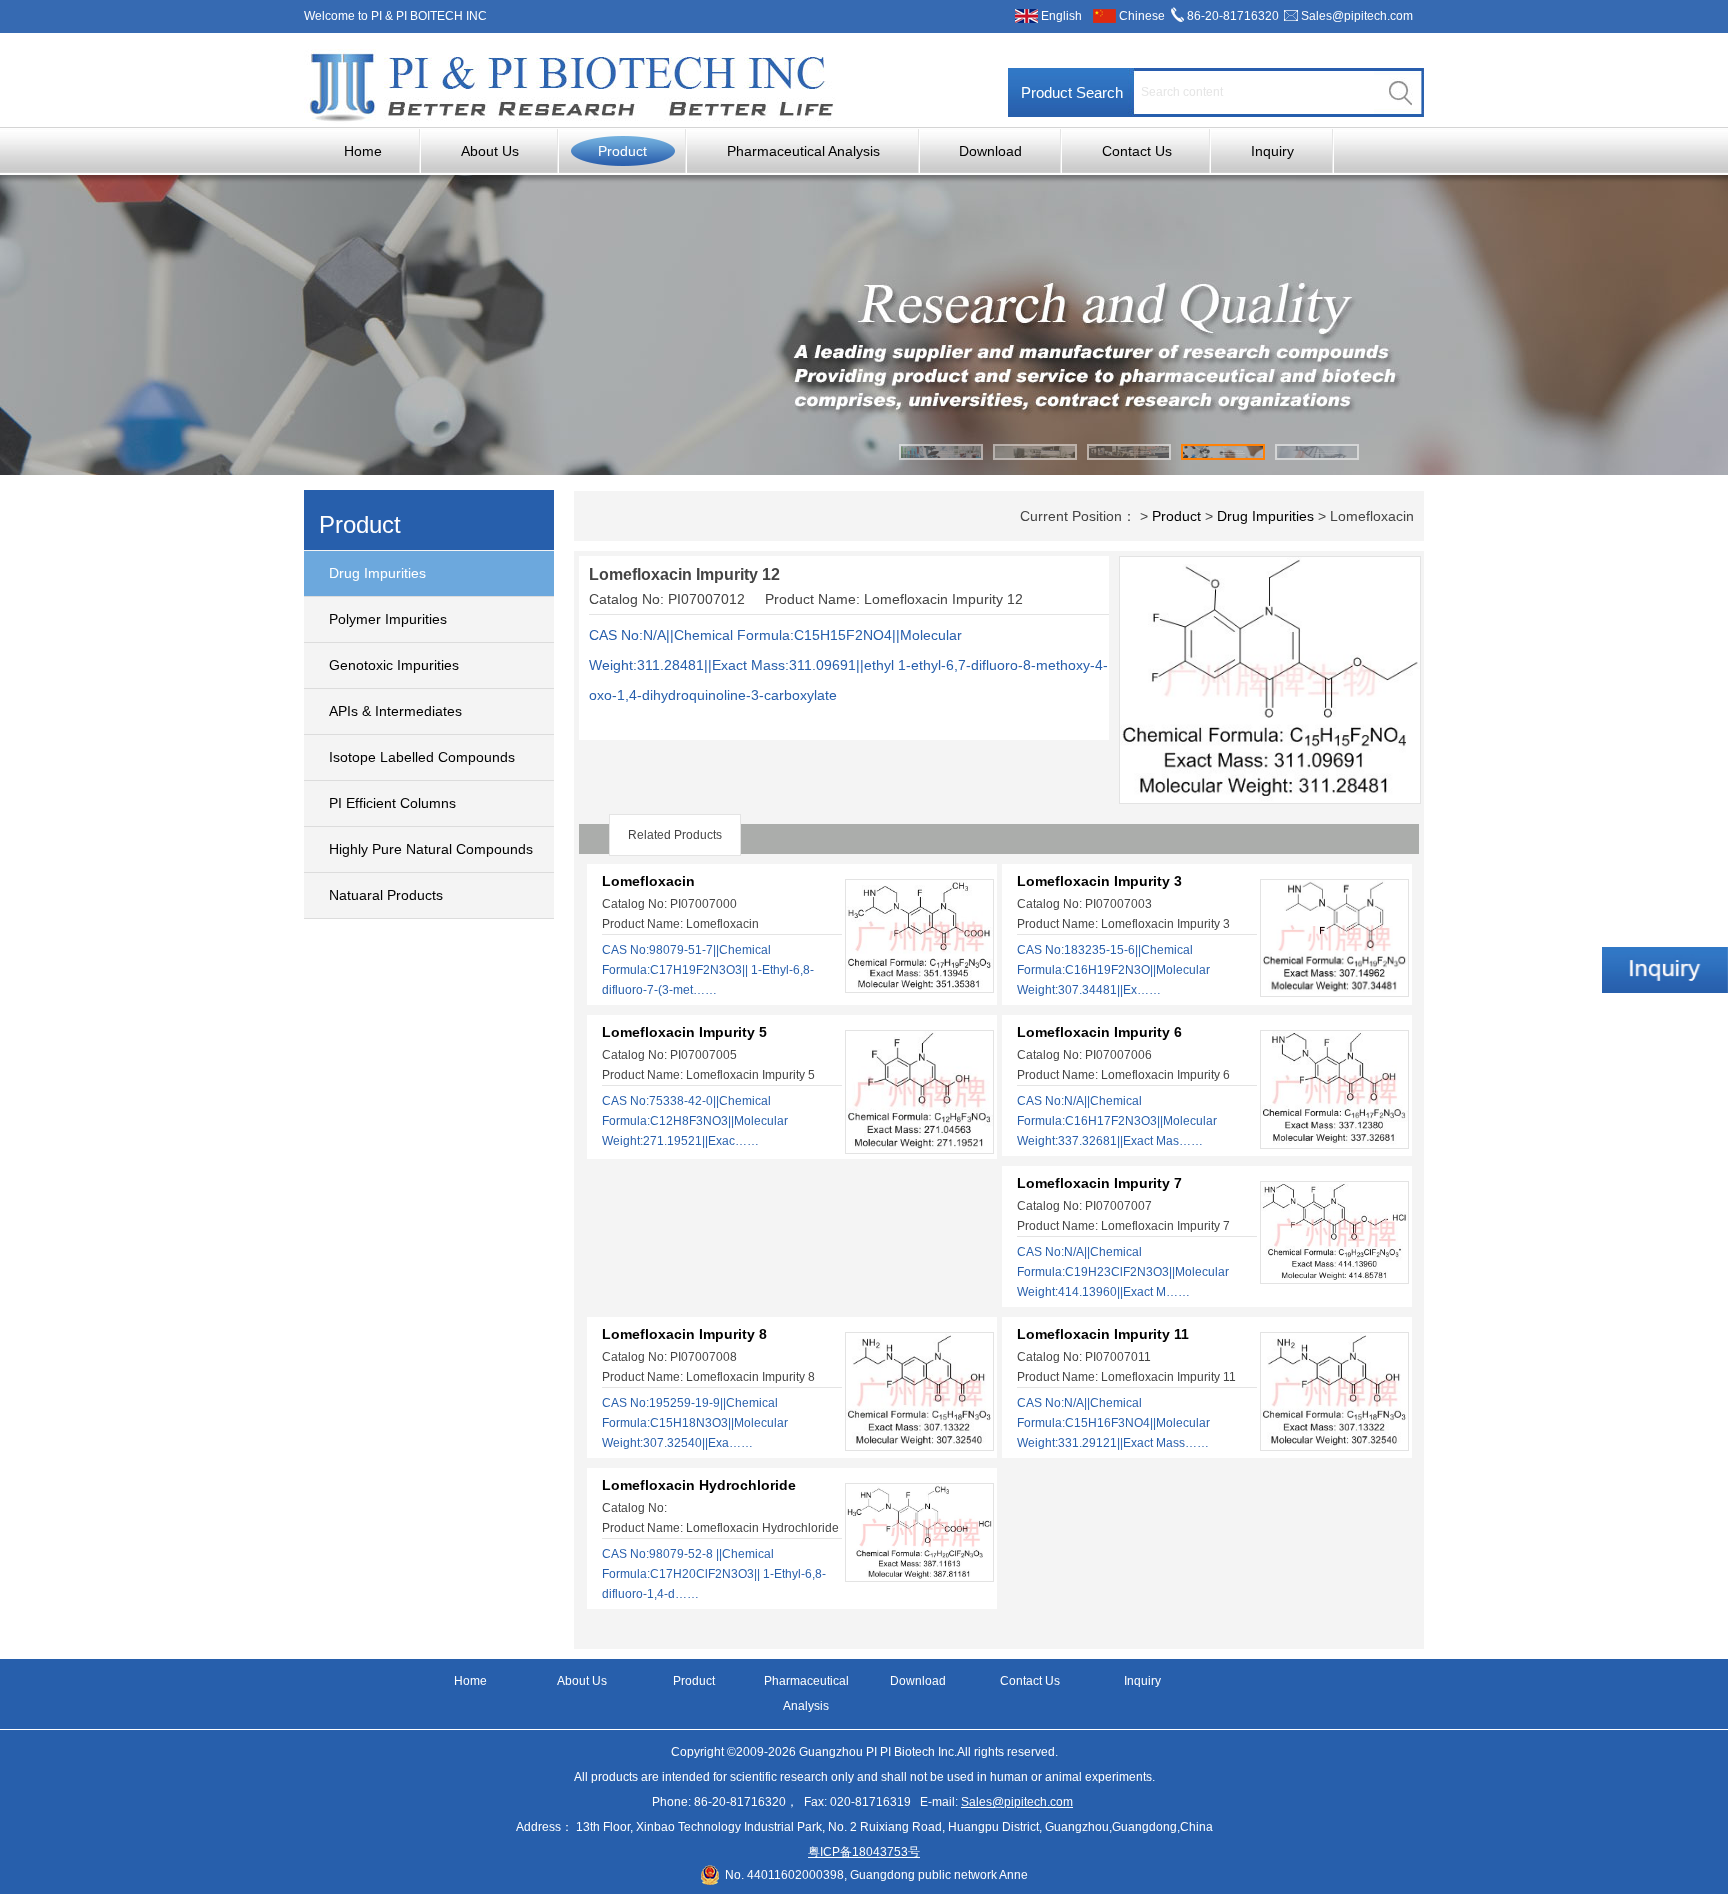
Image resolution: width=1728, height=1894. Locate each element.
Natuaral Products (386, 895)
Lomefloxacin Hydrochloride (699, 1485)
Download (990, 151)
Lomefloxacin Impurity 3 (1099, 881)
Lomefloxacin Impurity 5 (684, 1032)
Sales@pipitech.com (1357, 16)
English (1061, 16)
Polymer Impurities (388, 619)
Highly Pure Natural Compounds (431, 849)
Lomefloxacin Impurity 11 (1103, 1334)
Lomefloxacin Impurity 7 (1099, 1183)
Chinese (1142, 16)
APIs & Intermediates (395, 711)
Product (622, 151)
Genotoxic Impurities (394, 665)
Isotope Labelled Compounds (422, 757)
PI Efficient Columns (392, 803)
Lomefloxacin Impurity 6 (1099, 1032)
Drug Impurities (377, 573)
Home (363, 151)
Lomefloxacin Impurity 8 (684, 1334)
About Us (490, 151)
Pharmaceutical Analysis (803, 151)
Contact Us (1137, 151)
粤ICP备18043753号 (864, 1852)
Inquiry (1272, 151)
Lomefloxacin (648, 881)
